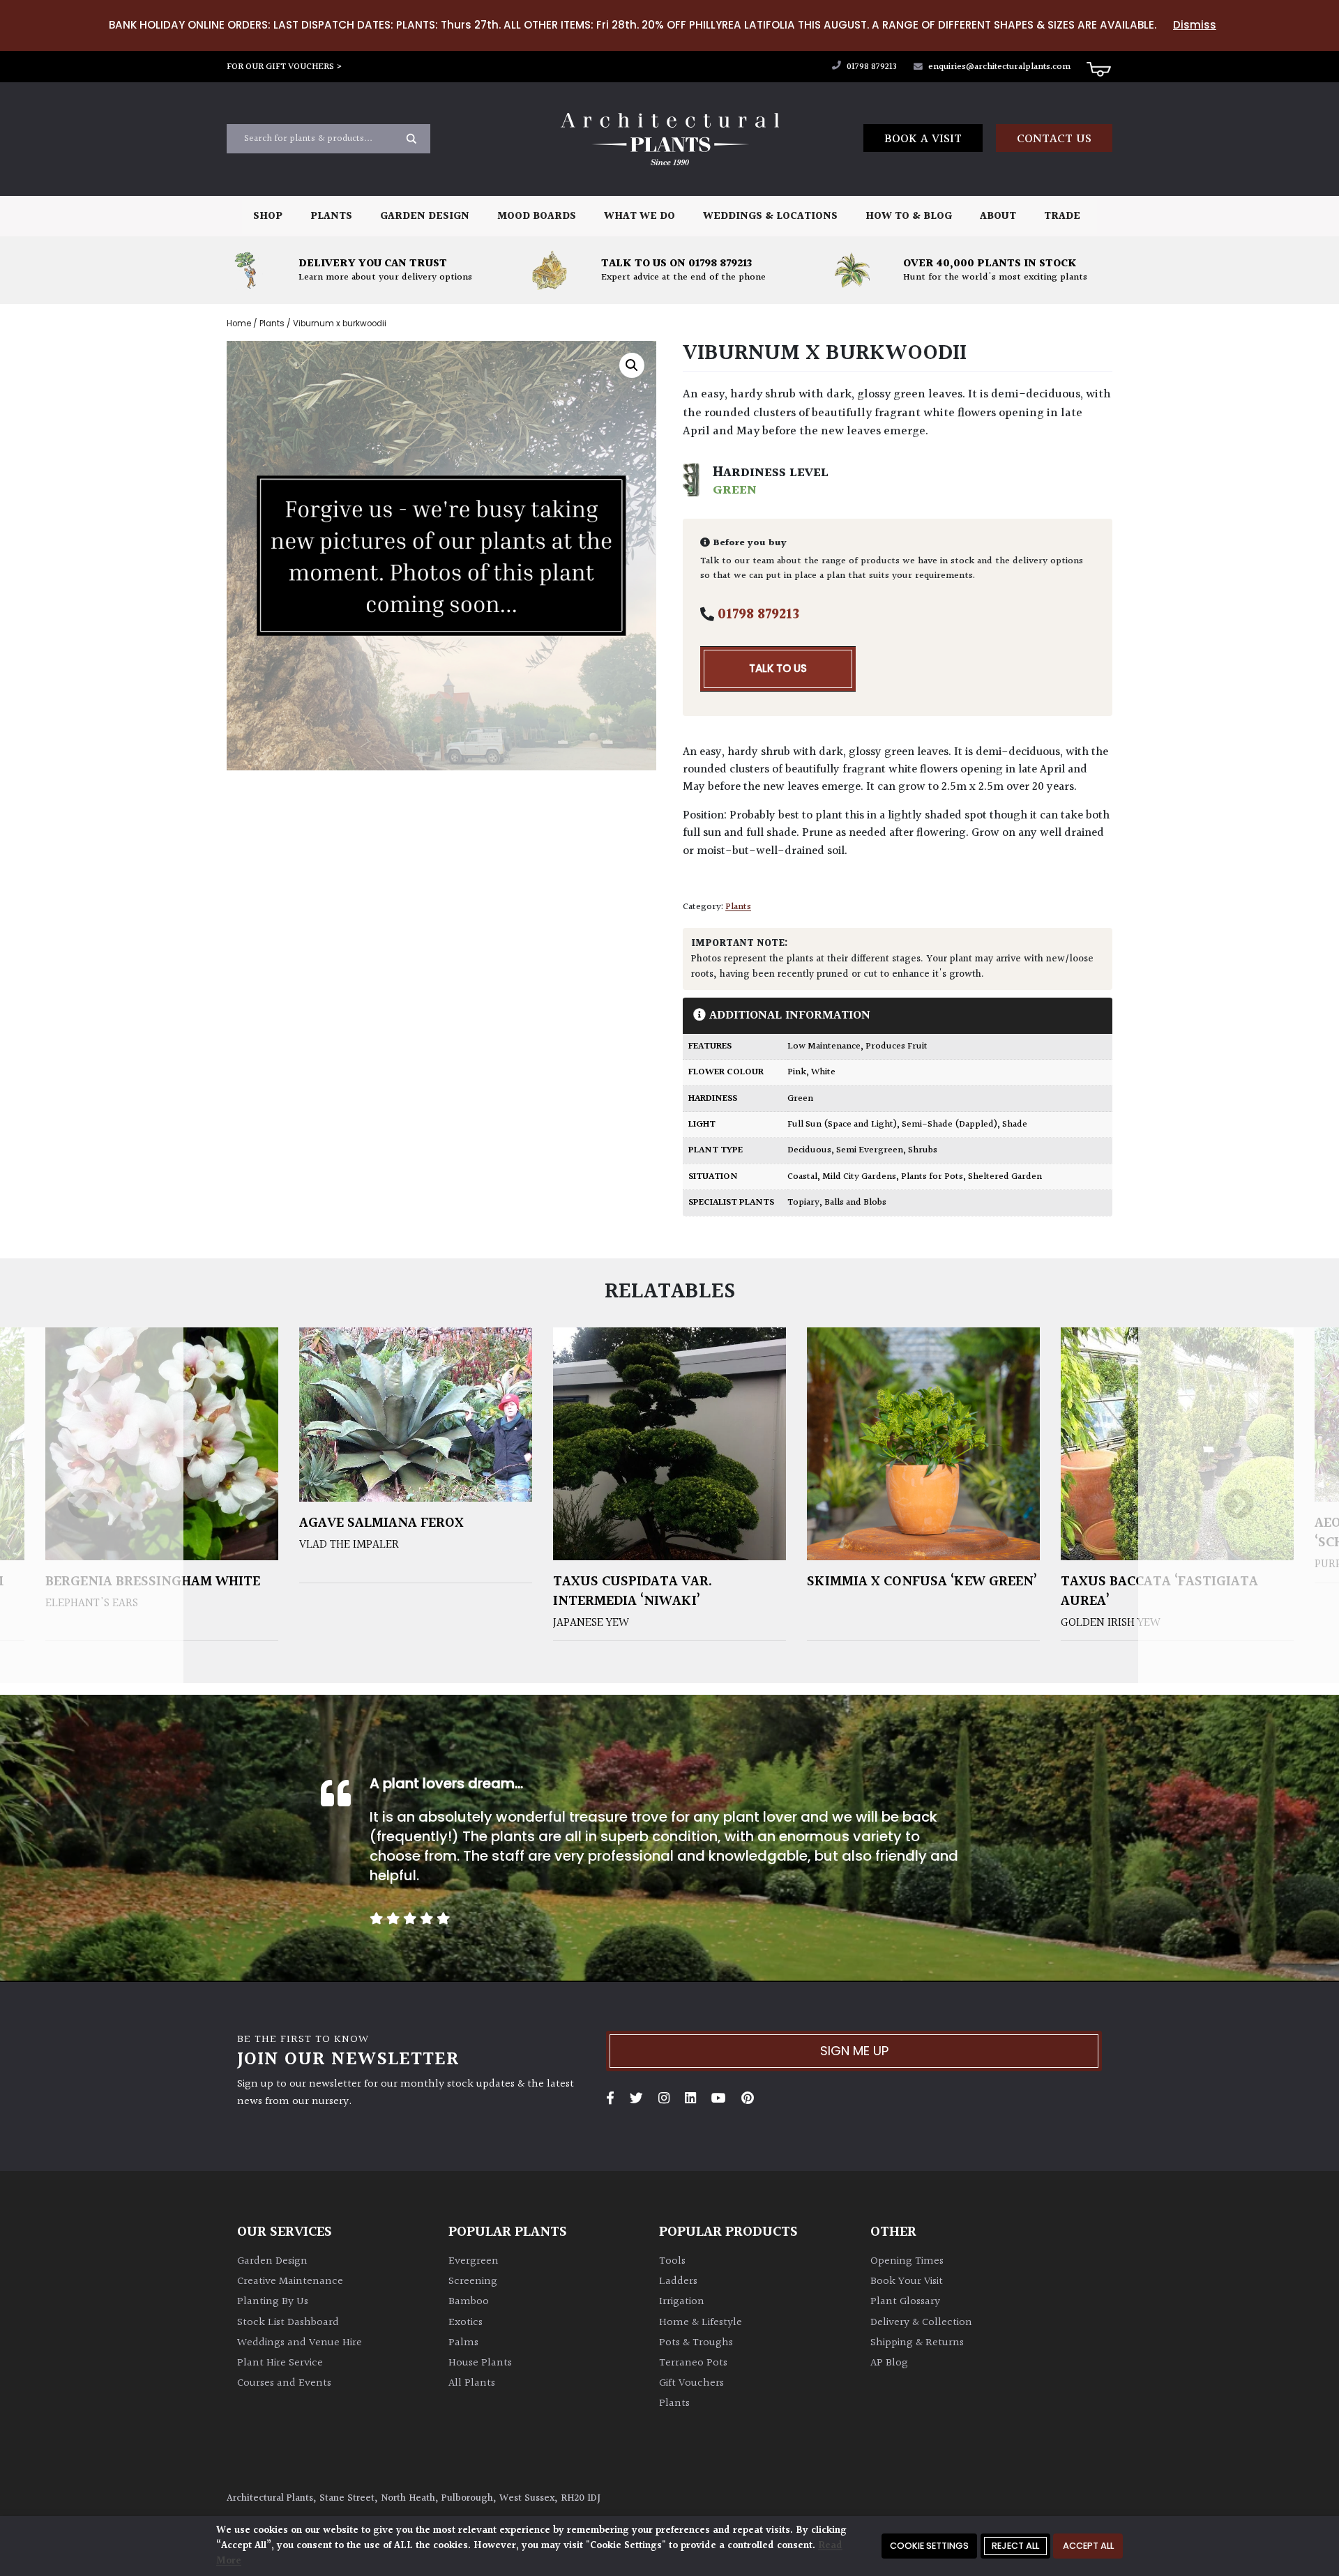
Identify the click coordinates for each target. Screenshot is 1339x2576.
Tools (672, 2261)
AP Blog (889, 2363)
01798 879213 (871, 67)
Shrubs (923, 1150)
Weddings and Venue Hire (300, 2343)
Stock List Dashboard (288, 2323)
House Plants (480, 2363)
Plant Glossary (905, 2302)
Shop (268, 216)
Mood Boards (537, 216)
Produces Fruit (897, 1046)
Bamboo (469, 2302)
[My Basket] (1098, 68)
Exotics (466, 2323)
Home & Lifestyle (701, 2323)
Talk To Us (778, 668)
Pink (797, 1072)
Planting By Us (273, 2302)
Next (1239, 1506)
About (998, 216)
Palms (463, 2343)
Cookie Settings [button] (929, 2546)
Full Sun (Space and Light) (842, 1125)
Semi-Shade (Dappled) (950, 1125)
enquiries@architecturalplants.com (999, 67)
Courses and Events (284, 2383)
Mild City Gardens (859, 1177)
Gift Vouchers (691, 2383)
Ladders (678, 2281)
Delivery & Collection (921, 2323)
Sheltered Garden (1005, 1177)
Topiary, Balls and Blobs (837, 1203)
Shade (1015, 1125)
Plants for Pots (932, 1177)
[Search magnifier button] (411, 139)
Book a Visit (923, 139)
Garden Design (425, 216)
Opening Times (907, 2261)
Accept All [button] (1088, 2546)
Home (239, 323)
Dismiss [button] (1195, 25)
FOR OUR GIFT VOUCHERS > (285, 67)
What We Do (640, 216)
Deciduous (809, 1150)
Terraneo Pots (693, 2363)
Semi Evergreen (870, 1150)
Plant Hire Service (280, 2363)
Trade (1062, 216)
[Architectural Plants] (669, 139)
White (823, 1072)
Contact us (1054, 139)
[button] (632, 365)
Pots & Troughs (696, 2343)
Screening (473, 2281)
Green (800, 1099)
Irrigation (682, 2302)
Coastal (802, 1177)
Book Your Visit (907, 2281)
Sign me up (854, 2051)
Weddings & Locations (770, 216)
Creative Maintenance (290, 2281)
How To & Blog (909, 216)
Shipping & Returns (917, 2343)
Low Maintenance (824, 1046)
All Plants (472, 2383)
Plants (331, 216)
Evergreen (474, 2261)
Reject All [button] (1015, 2546)
